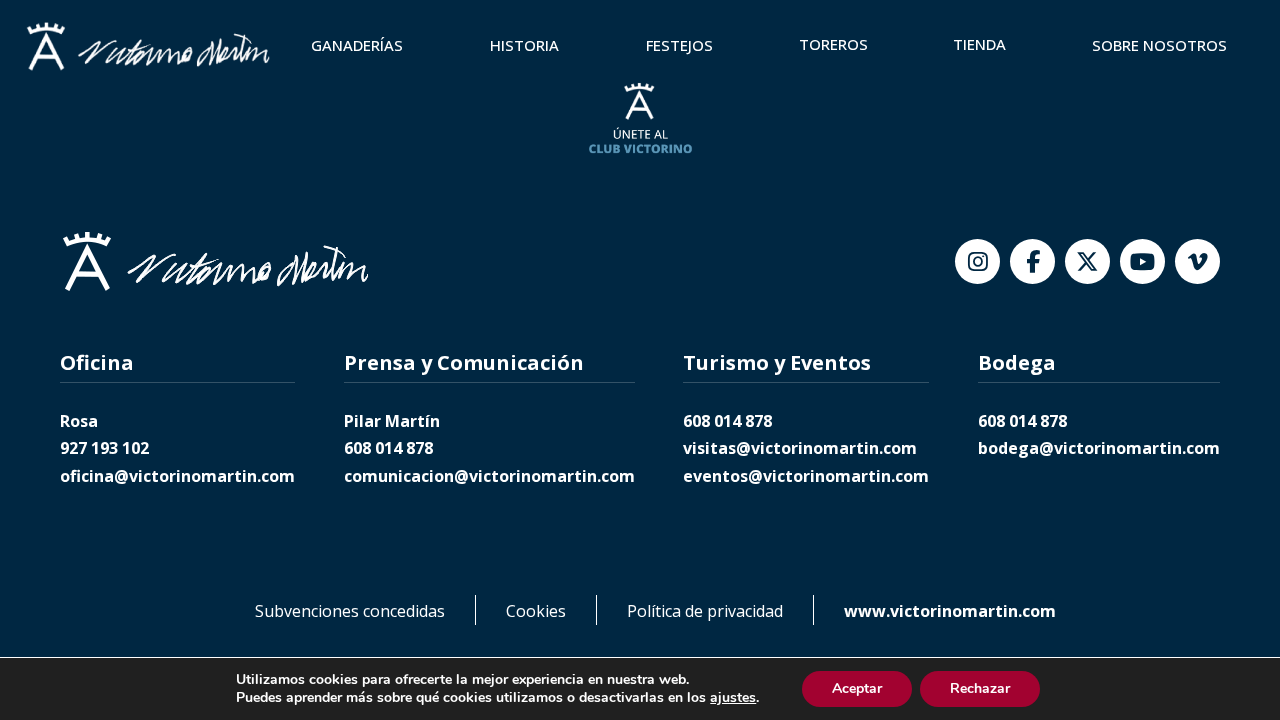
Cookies (536, 611)
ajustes (733, 698)
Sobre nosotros (1159, 45)
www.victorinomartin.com (950, 611)
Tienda (979, 44)
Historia (524, 45)
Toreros (833, 44)
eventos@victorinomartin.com (806, 476)
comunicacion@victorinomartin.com (489, 476)
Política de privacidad (705, 611)
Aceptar (857, 688)
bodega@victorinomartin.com (1099, 448)
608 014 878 (388, 448)
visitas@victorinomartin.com (800, 448)
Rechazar (980, 688)
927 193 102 (104, 448)
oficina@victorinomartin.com (177, 476)
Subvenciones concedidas (350, 611)
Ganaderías (357, 45)
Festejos (679, 45)
